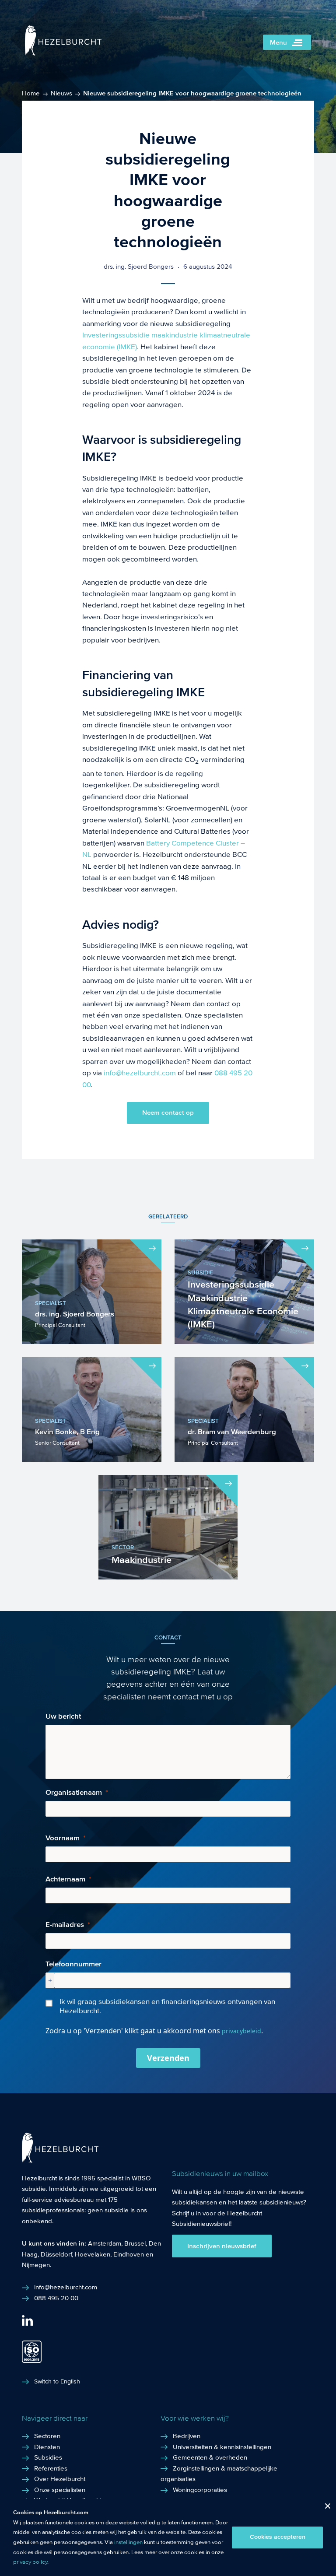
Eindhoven (129, 2254)
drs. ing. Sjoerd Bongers (139, 267)
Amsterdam (105, 2243)
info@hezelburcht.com (140, 1073)
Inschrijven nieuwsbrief (222, 2246)
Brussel (135, 2243)
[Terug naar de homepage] (63, 54)
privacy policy (30, 2562)
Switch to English (57, 2382)
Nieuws (61, 93)
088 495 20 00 (56, 2298)
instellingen (128, 2542)
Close (324, 2508)
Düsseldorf (56, 2254)
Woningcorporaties (200, 2490)
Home (31, 93)
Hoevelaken (93, 2254)
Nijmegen (36, 2265)
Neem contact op (168, 1113)
